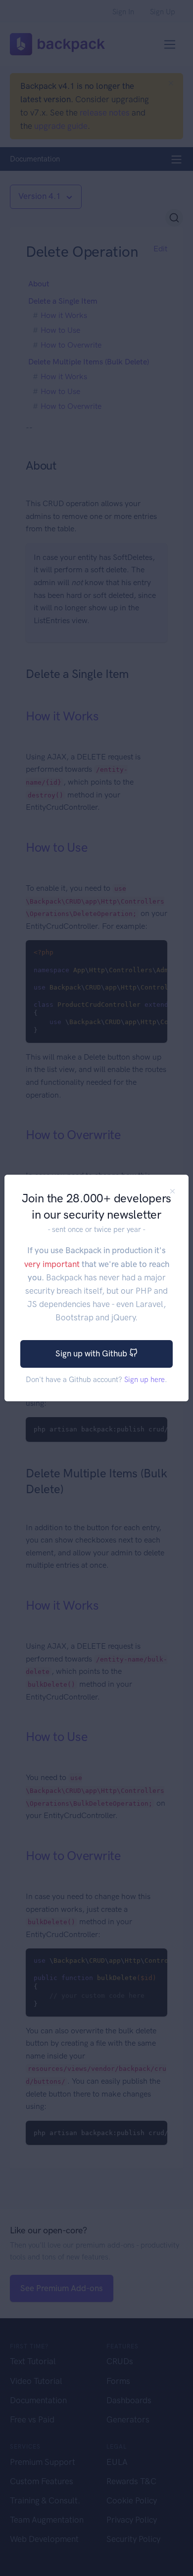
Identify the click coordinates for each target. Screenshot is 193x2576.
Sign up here (145, 1380)
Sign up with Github (92, 1353)
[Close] (172, 1191)
